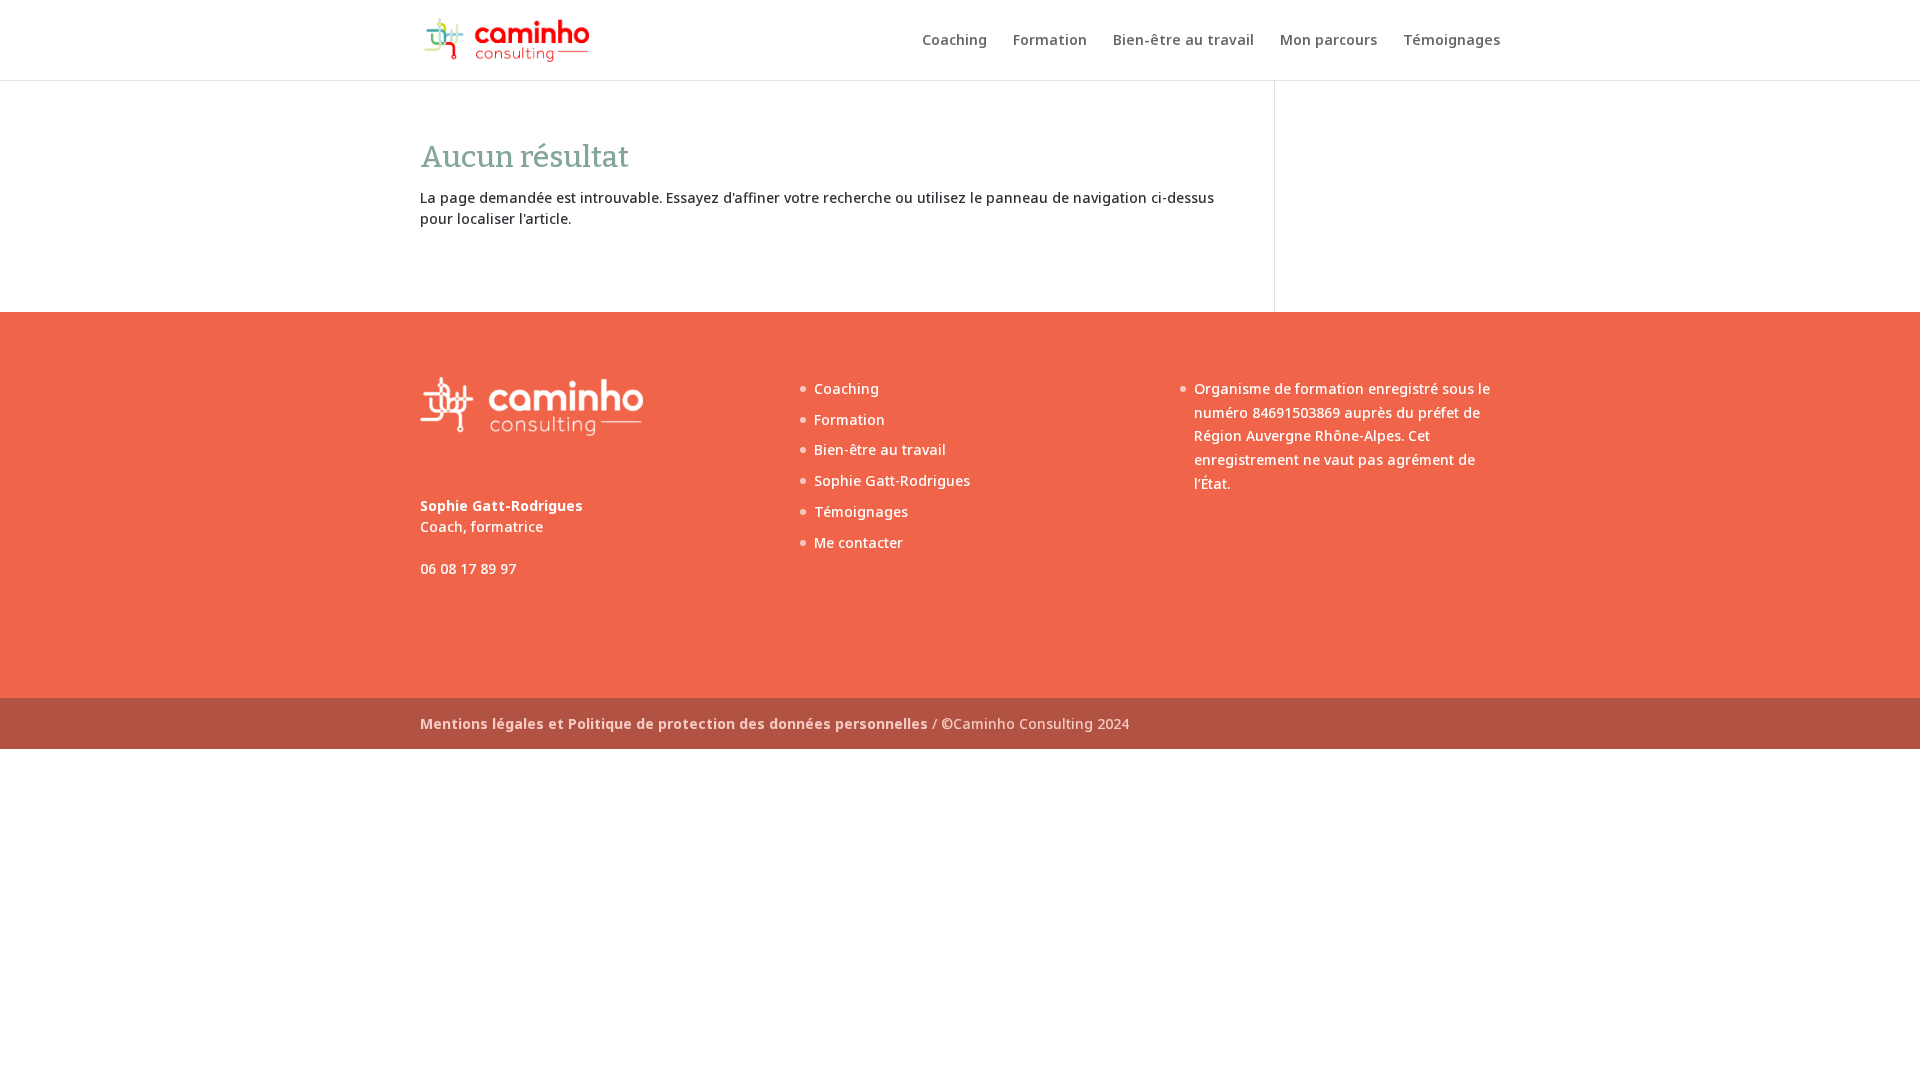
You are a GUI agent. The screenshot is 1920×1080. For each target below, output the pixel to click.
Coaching (954, 41)
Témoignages (1451, 41)
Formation (1050, 41)
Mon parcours (1328, 41)
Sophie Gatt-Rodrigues (892, 480)
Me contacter (858, 542)
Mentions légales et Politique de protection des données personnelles (676, 723)
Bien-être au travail (1183, 41)
